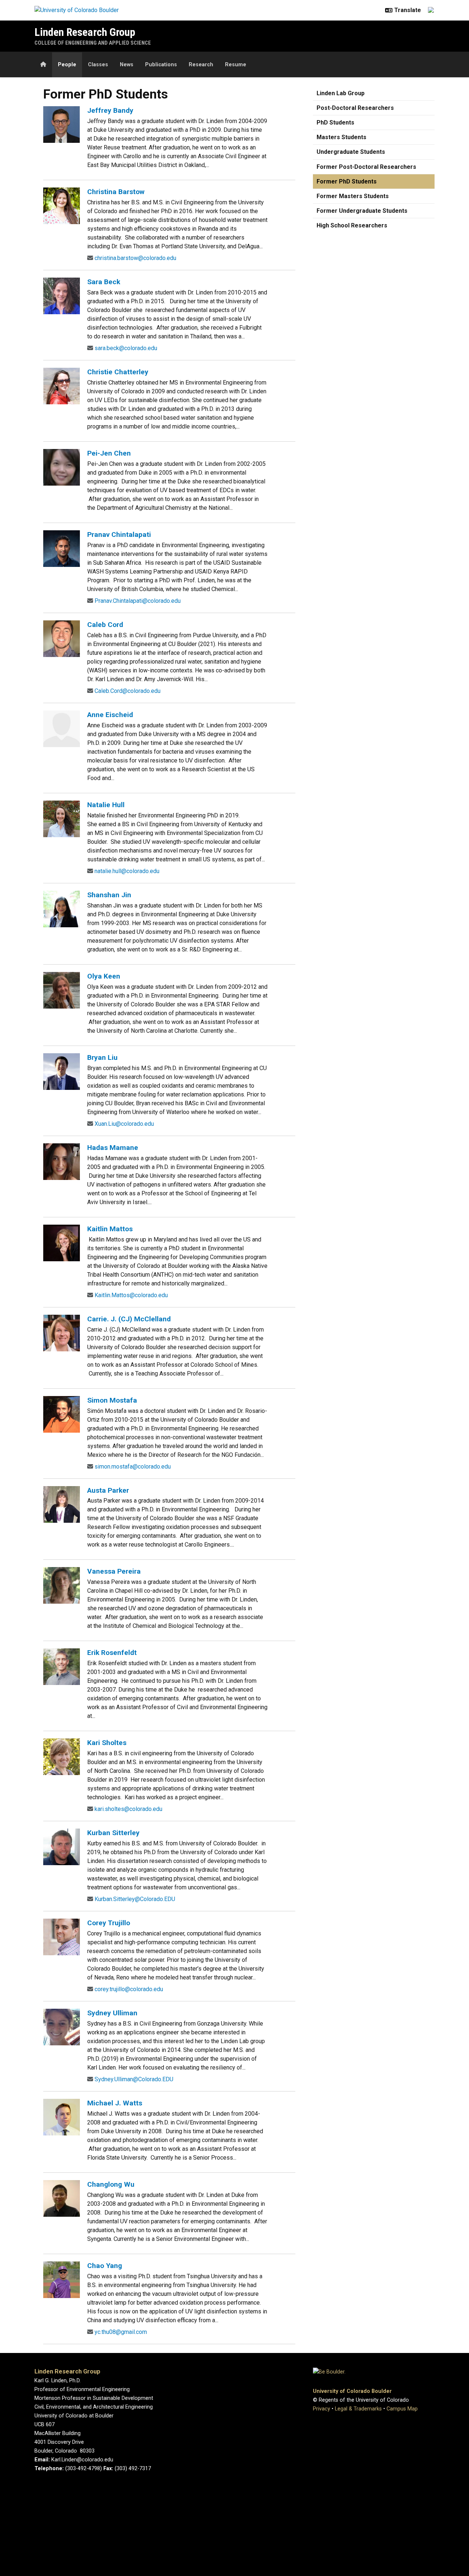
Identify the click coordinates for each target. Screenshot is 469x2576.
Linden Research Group (85, 32)
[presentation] (62, 124)
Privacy (322, 2409)
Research (201, 65)
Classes (98, 65)
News (127, 65)
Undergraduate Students (351, 152)
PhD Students (335, 123)
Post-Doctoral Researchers (355, 108)
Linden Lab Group (341, 93)
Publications (161, 65)
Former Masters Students (353, 196)
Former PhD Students (347, 181)
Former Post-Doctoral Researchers (366, 167)
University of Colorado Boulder (352, 2391)
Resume (236, 65)
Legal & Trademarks (358, 2409)
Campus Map (402, 2409)
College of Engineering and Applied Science (93, 43)
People (67, 65)
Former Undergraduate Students (362, 211)
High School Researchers (352, 225)
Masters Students (341, 137)
